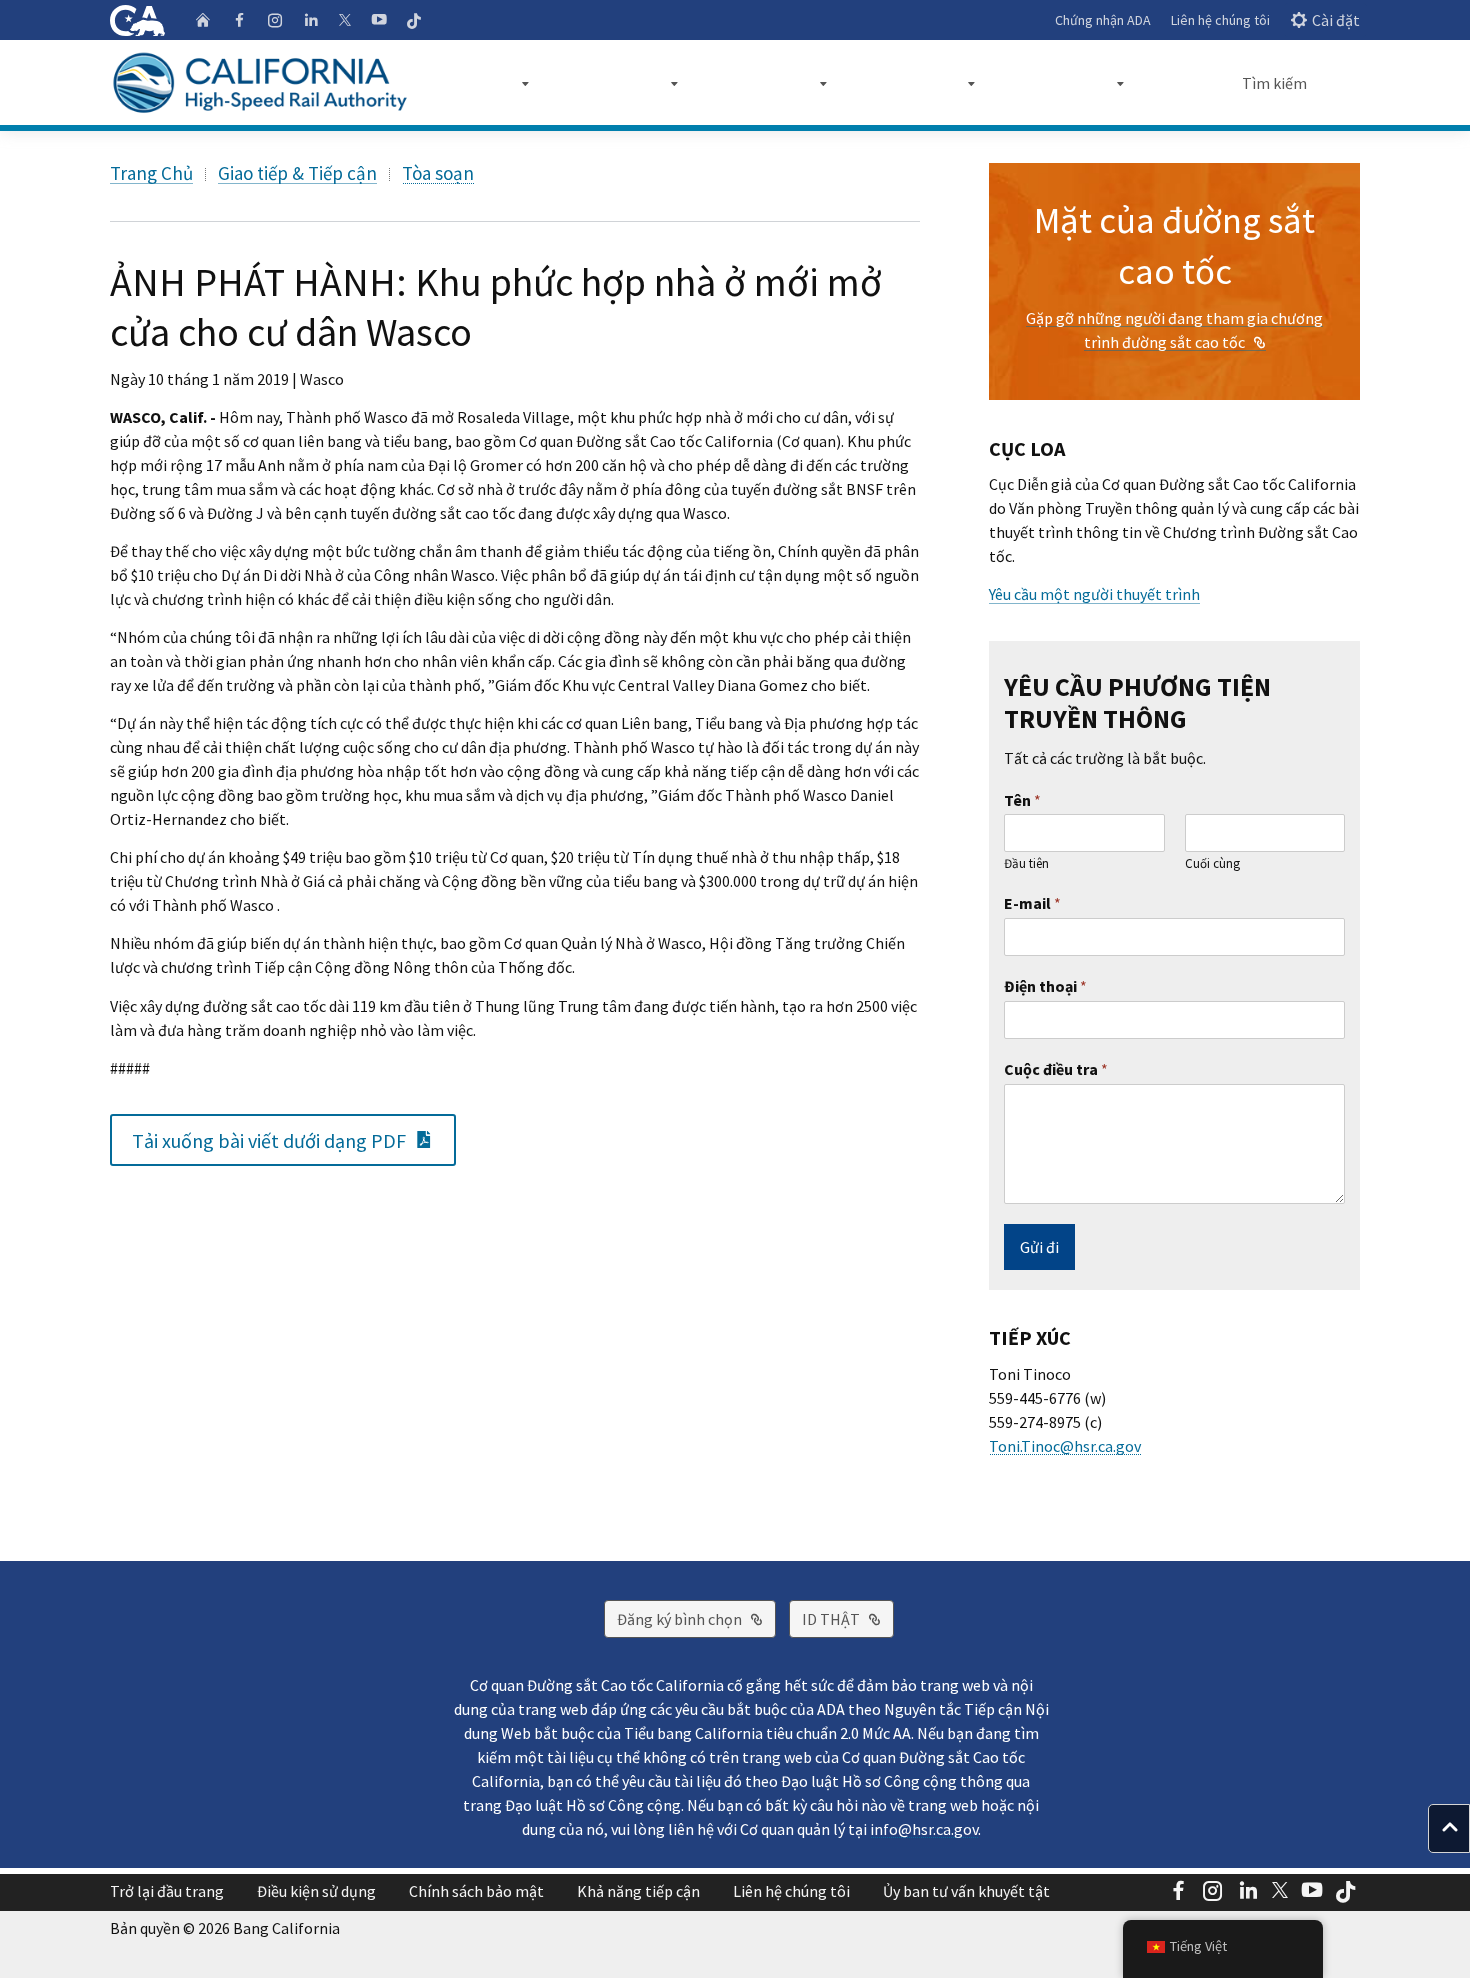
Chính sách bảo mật (476, 1891)
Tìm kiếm (1274, 83)
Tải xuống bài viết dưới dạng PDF (294, 1139)
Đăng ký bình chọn (696, 1618)
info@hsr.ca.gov (924, 1829)
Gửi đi (1039, 1247)
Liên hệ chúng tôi (1220, 20)
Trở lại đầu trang (167, 1891)
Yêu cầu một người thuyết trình (1094, 594)
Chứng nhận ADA (1103, 20)
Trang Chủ (151, 173)
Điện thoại (1045, 986)
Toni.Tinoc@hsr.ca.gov (1065, 1446)
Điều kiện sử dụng (316, 1891)
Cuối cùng (1212, 864)
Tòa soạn (438, 173)
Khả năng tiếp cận (638, 1891)
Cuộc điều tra (1056, 1069)
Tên (1022, 800)
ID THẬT (848, 1618)
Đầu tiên (1026, 864)
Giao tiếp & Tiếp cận (297, 173)
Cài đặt (1336, 20)
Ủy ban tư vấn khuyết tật (966, 1891)
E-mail (1032, 903)
